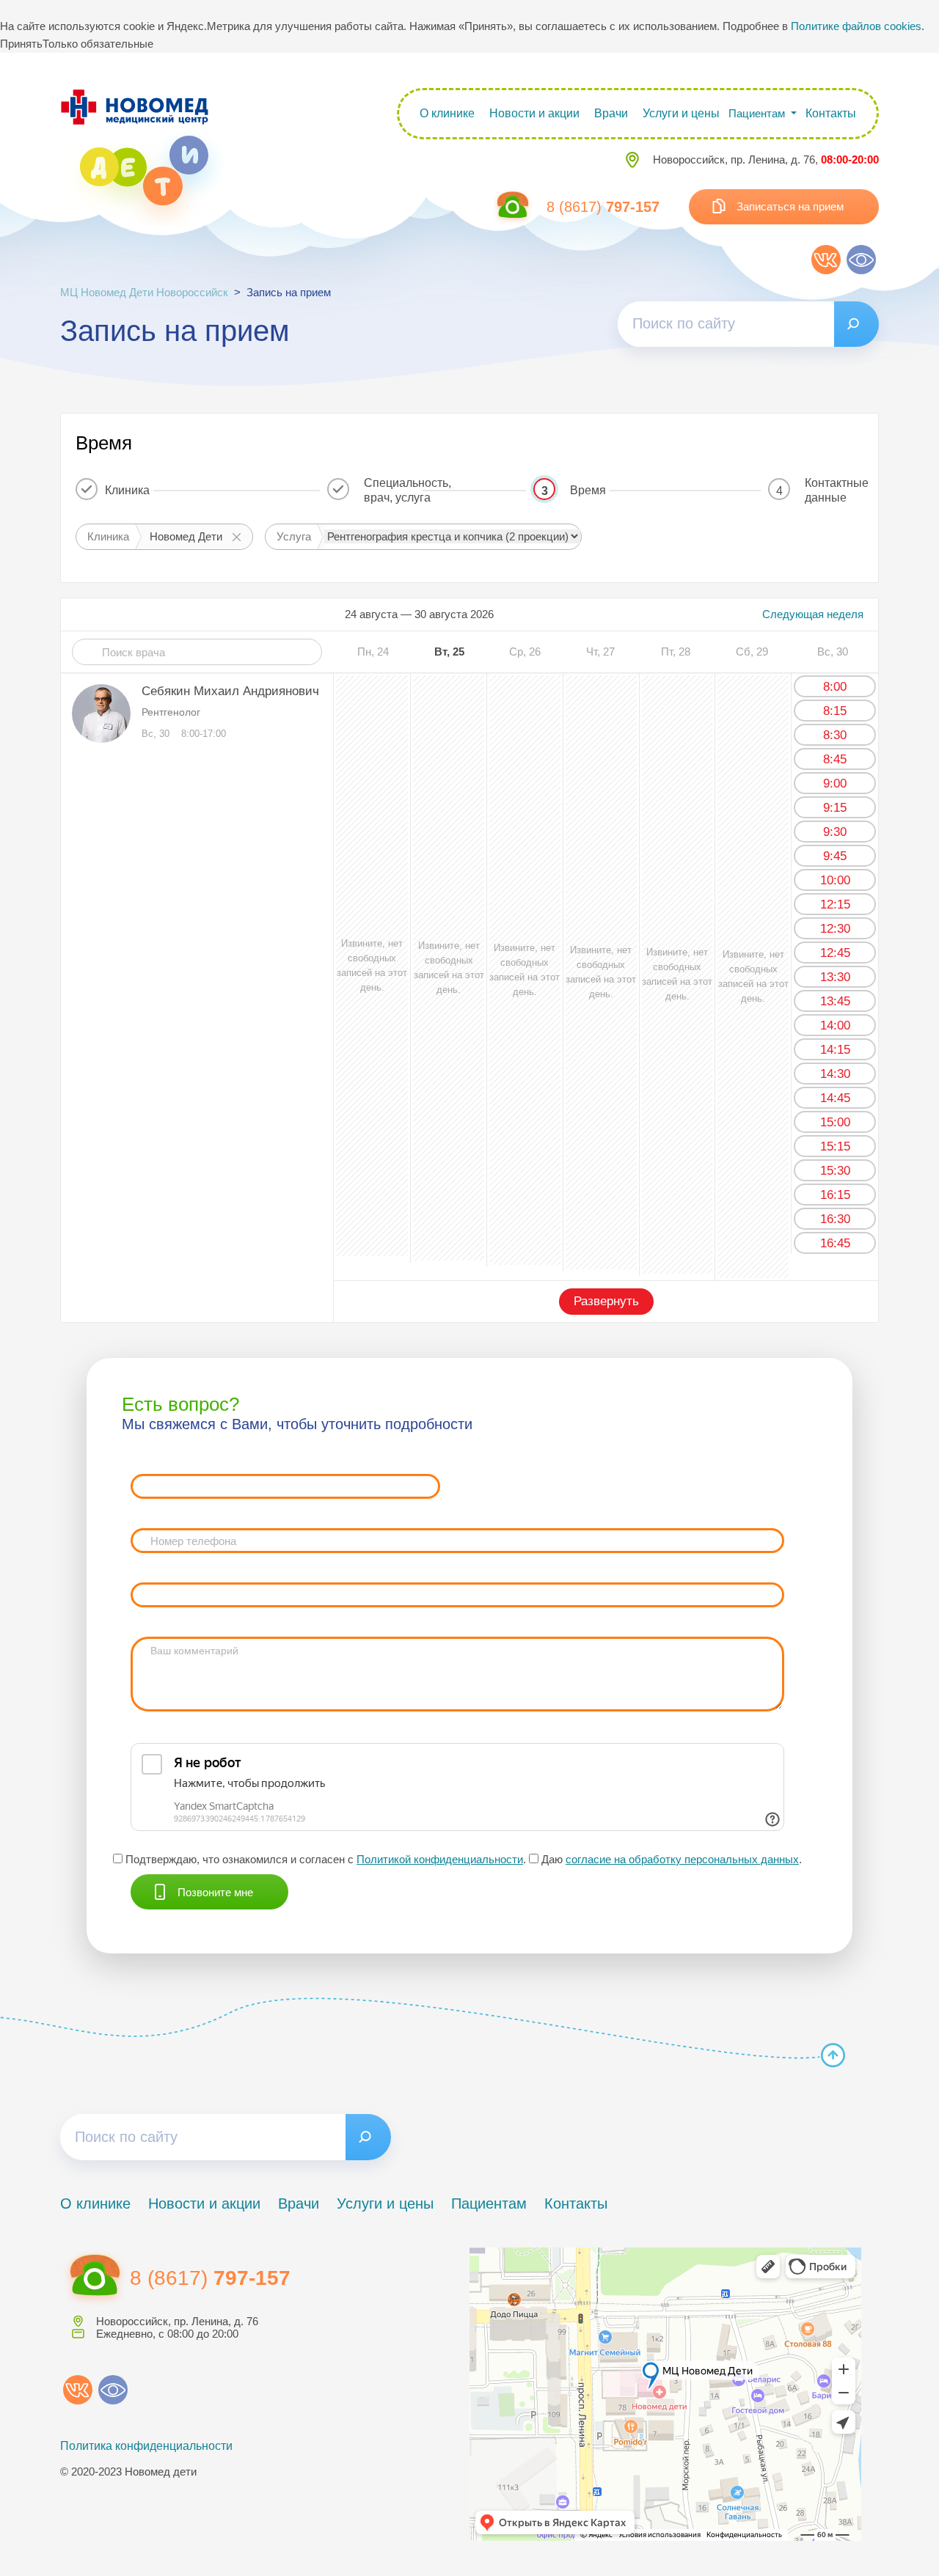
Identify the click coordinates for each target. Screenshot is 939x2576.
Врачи (611, 113)
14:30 (835, 1074)
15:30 (835, 1171)
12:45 (835, 953)
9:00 (835, 784)
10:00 (835, 880)
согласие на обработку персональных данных (682, 1859)
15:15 (835, 1146)
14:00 (835, 1025)
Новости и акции (534, 113)
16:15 (835, 1195)
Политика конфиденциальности (146, 2446)
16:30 (835, 1219)
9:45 (835, 856)
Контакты (831, 113)
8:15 (835, 711)
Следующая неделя (813, 614)
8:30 (835, 735)
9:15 (835, 808)
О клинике (447, 113)
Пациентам (489, 2203)
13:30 (835, 977)
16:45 (835, 1243)
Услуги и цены (681, 113)
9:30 (835, 832)
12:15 (835, 904)
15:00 (835, 1122)
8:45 (835, 759)
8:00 (835, 687)
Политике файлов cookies (856, 26)
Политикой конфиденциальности (440, 1859)
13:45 (835, 1001)
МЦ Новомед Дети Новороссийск (144, 292)
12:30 (835, 929)
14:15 (835, 1050)
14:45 (835, 1098)
